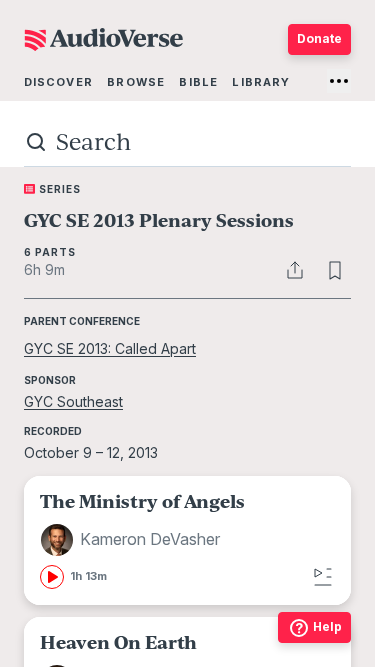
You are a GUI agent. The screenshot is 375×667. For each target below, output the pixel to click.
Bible (198, 82)
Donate (319, 38)
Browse (136, 82)
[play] (52, 577)
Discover (58, 82)
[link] (187, 540)
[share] (295, 270)
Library (261, 82)
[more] (339, 81)
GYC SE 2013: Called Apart (110, 348)
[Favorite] (335, 270)
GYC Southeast (73, 401)
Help (327, 626)
